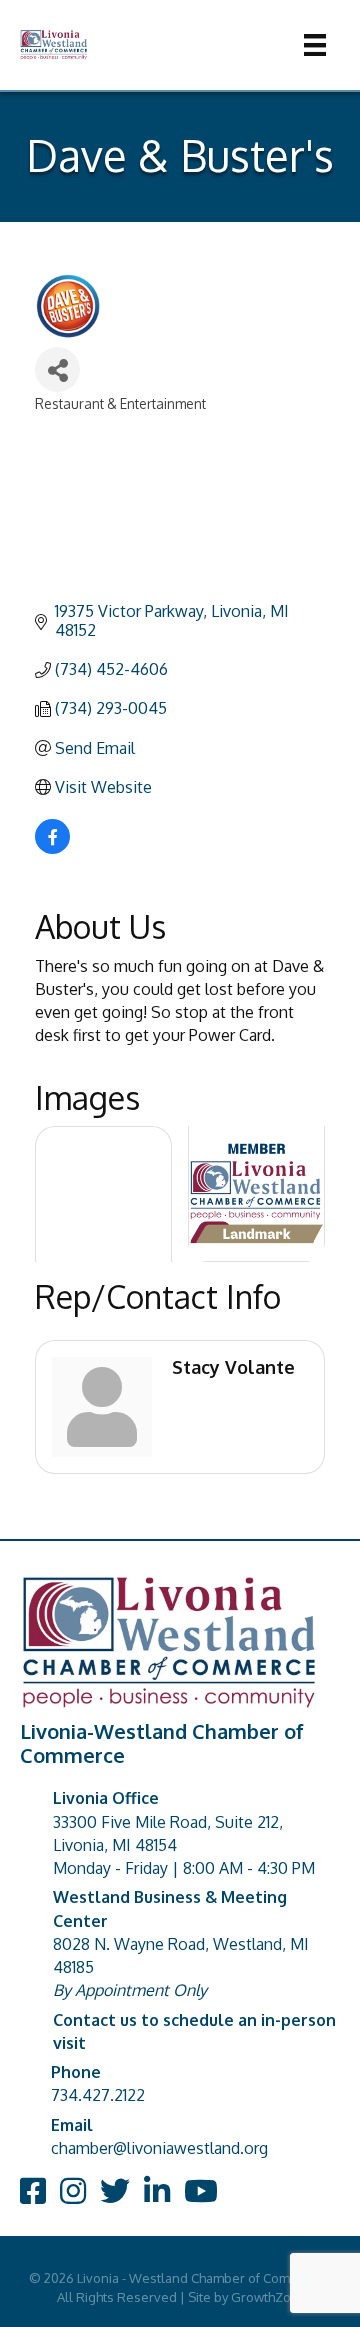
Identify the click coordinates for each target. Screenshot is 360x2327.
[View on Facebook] (52, 848)
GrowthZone (269, 2297)
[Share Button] (57, 369)
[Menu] (315, 45)
